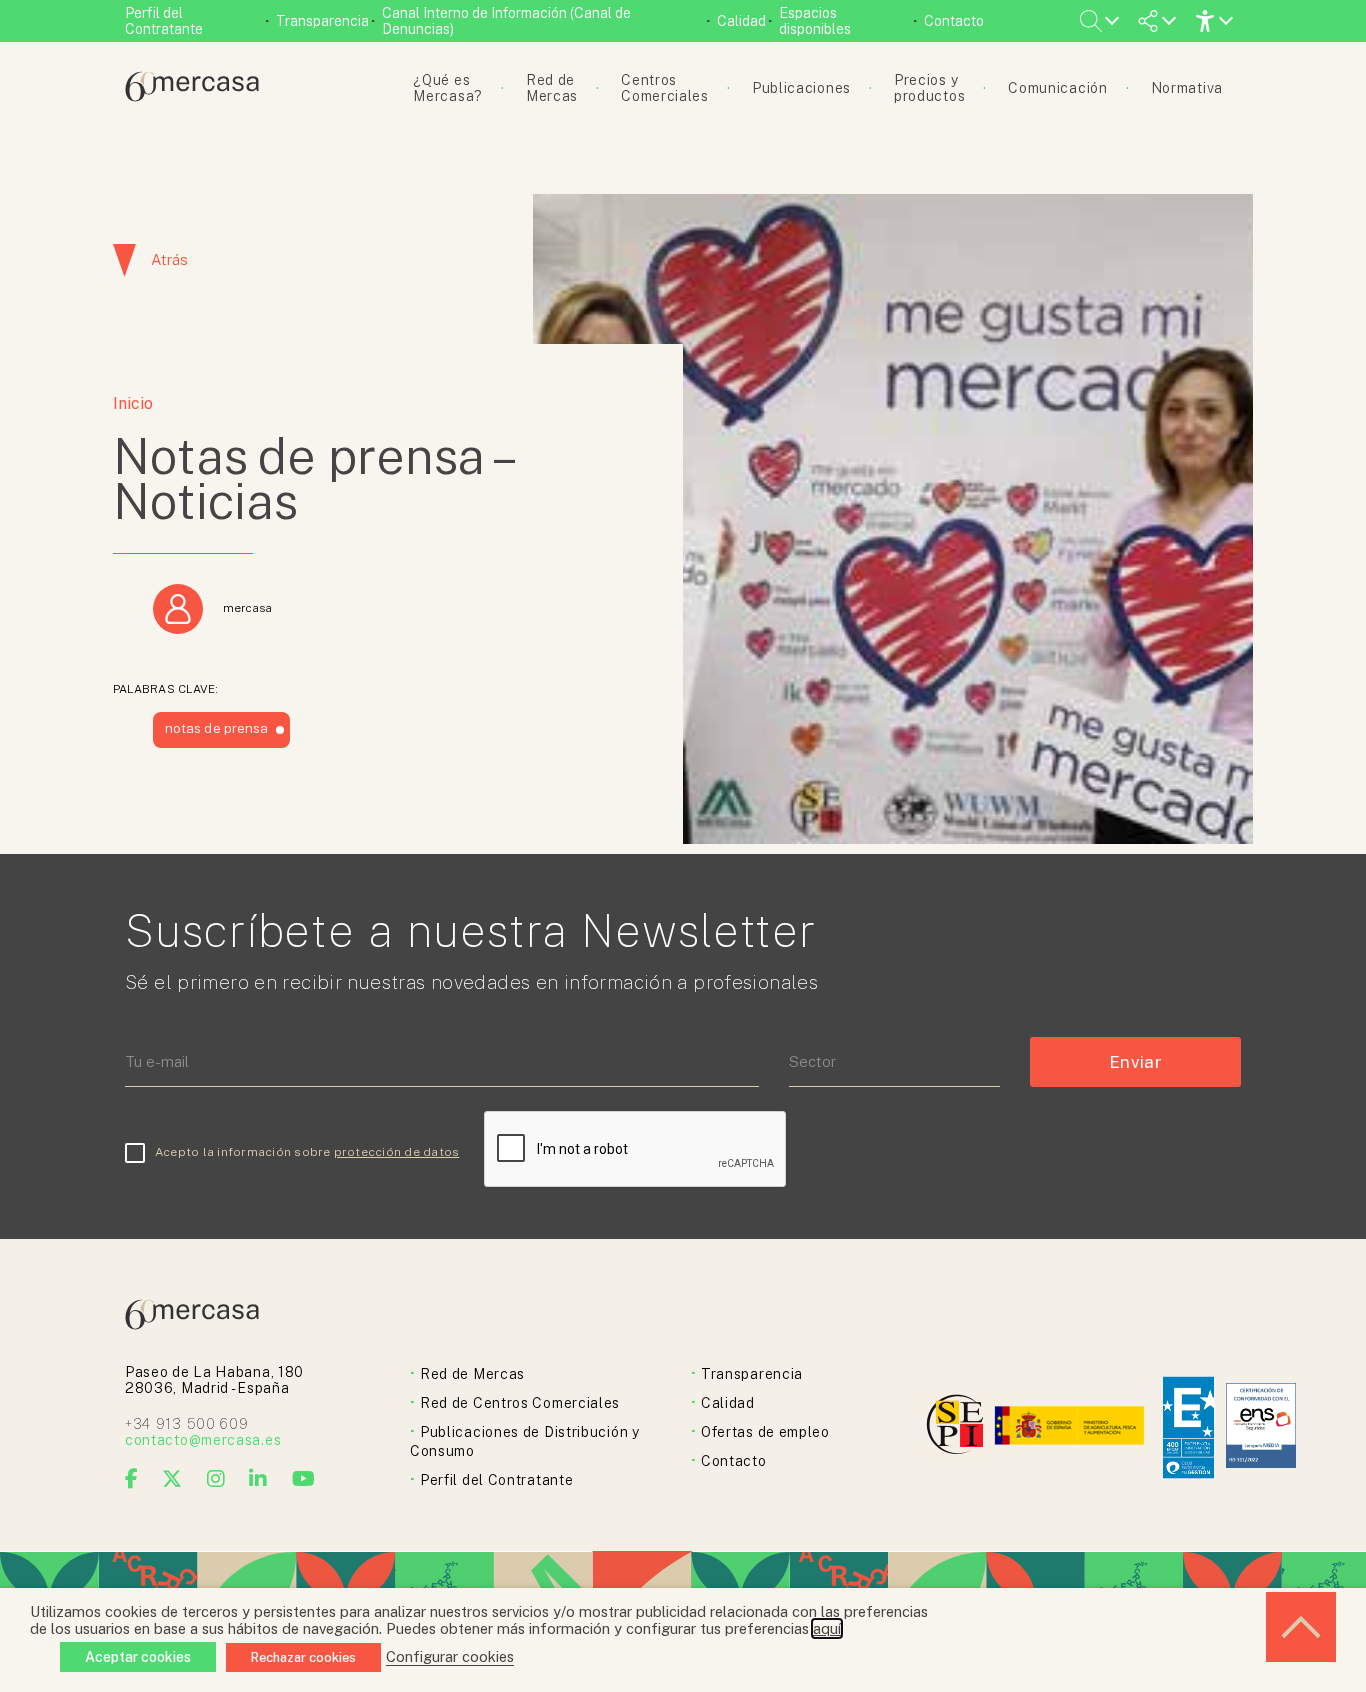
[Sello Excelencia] (1188, 1427)
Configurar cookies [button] (450, 1656)
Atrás (169, 259)
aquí (827, 1628)
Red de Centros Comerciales (520, 1403)
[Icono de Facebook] (132, 1479)
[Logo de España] (1071, 1427)
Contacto (954, 21)
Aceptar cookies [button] (138, 1657)
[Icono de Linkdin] (258, 1479)
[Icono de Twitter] (172, 1479)
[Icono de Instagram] (216, 1479)
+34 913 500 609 (187, 1424)
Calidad (741, 21)
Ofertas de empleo (765, 1432)
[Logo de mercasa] (958, 1427)
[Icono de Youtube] (304, 1479)
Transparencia (322, 21)
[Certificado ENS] (1261, 1427)
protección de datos (397, 1152)
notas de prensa (216, 728)
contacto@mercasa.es (203, 1440)
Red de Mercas (472, 1374)
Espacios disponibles (815, 21)
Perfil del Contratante (164, 21)
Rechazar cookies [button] (303, 1657)
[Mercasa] (192, 96)
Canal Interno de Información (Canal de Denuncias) (506, 21)
